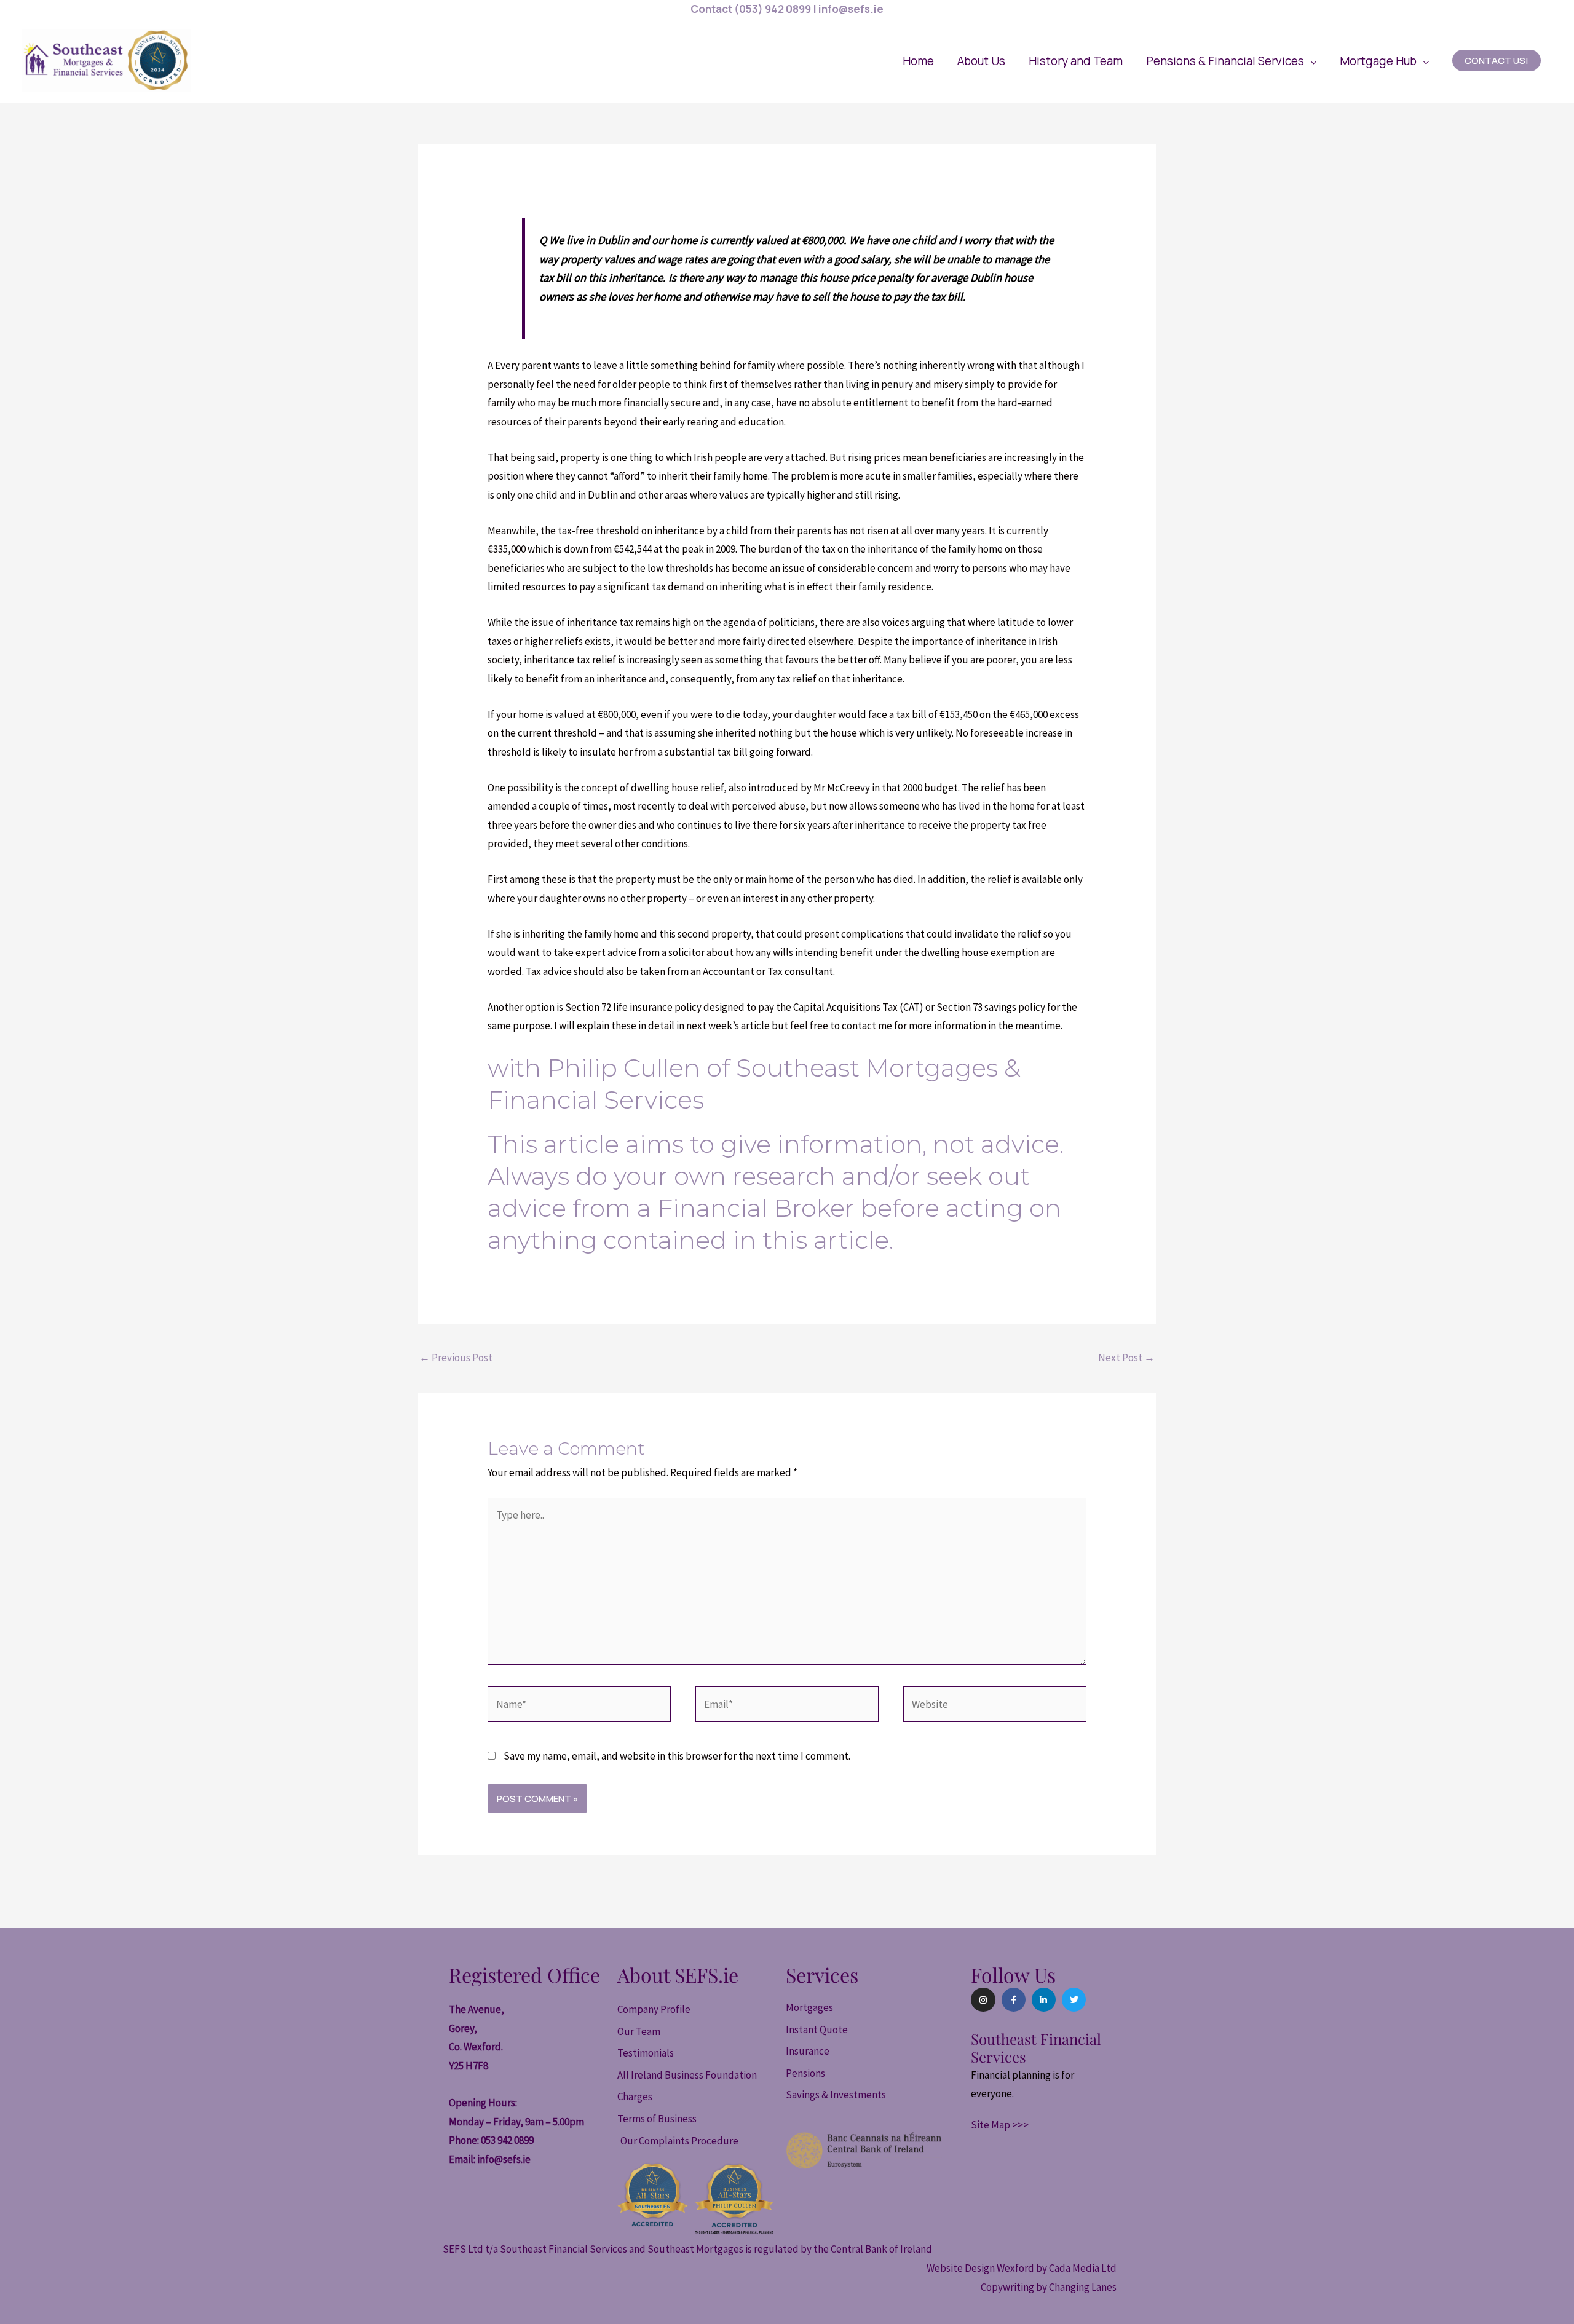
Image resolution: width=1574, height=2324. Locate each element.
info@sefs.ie (504, 2159)
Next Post (1126, 1358)
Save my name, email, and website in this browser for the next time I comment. (677, 1756)
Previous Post (456, 1358)
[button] (1231, 61)
